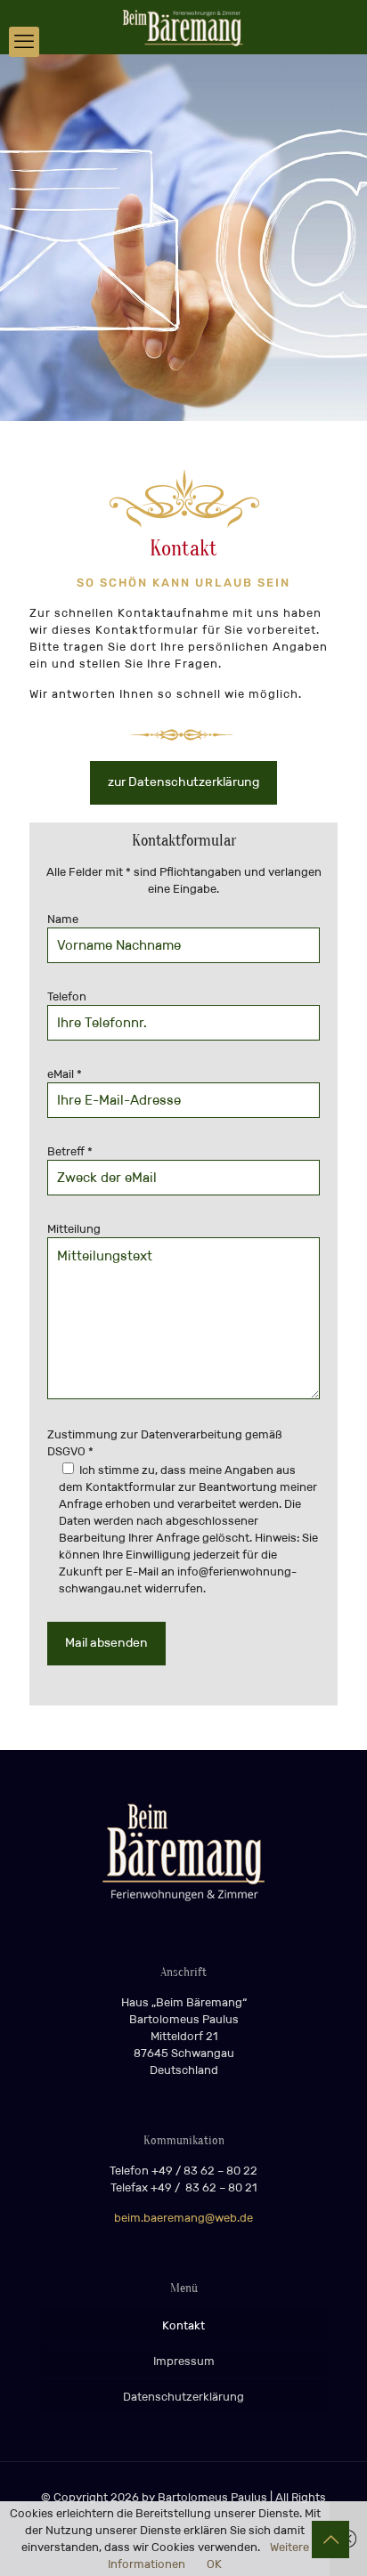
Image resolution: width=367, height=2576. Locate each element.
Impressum (184, 2361)
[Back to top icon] (330, 2540)
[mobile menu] (24, 42)
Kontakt (183, 2325)
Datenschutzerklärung (183, 2397)
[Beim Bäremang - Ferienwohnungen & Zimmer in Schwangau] (183, 27)
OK (214, 2564)
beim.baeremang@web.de (183, 2218)
